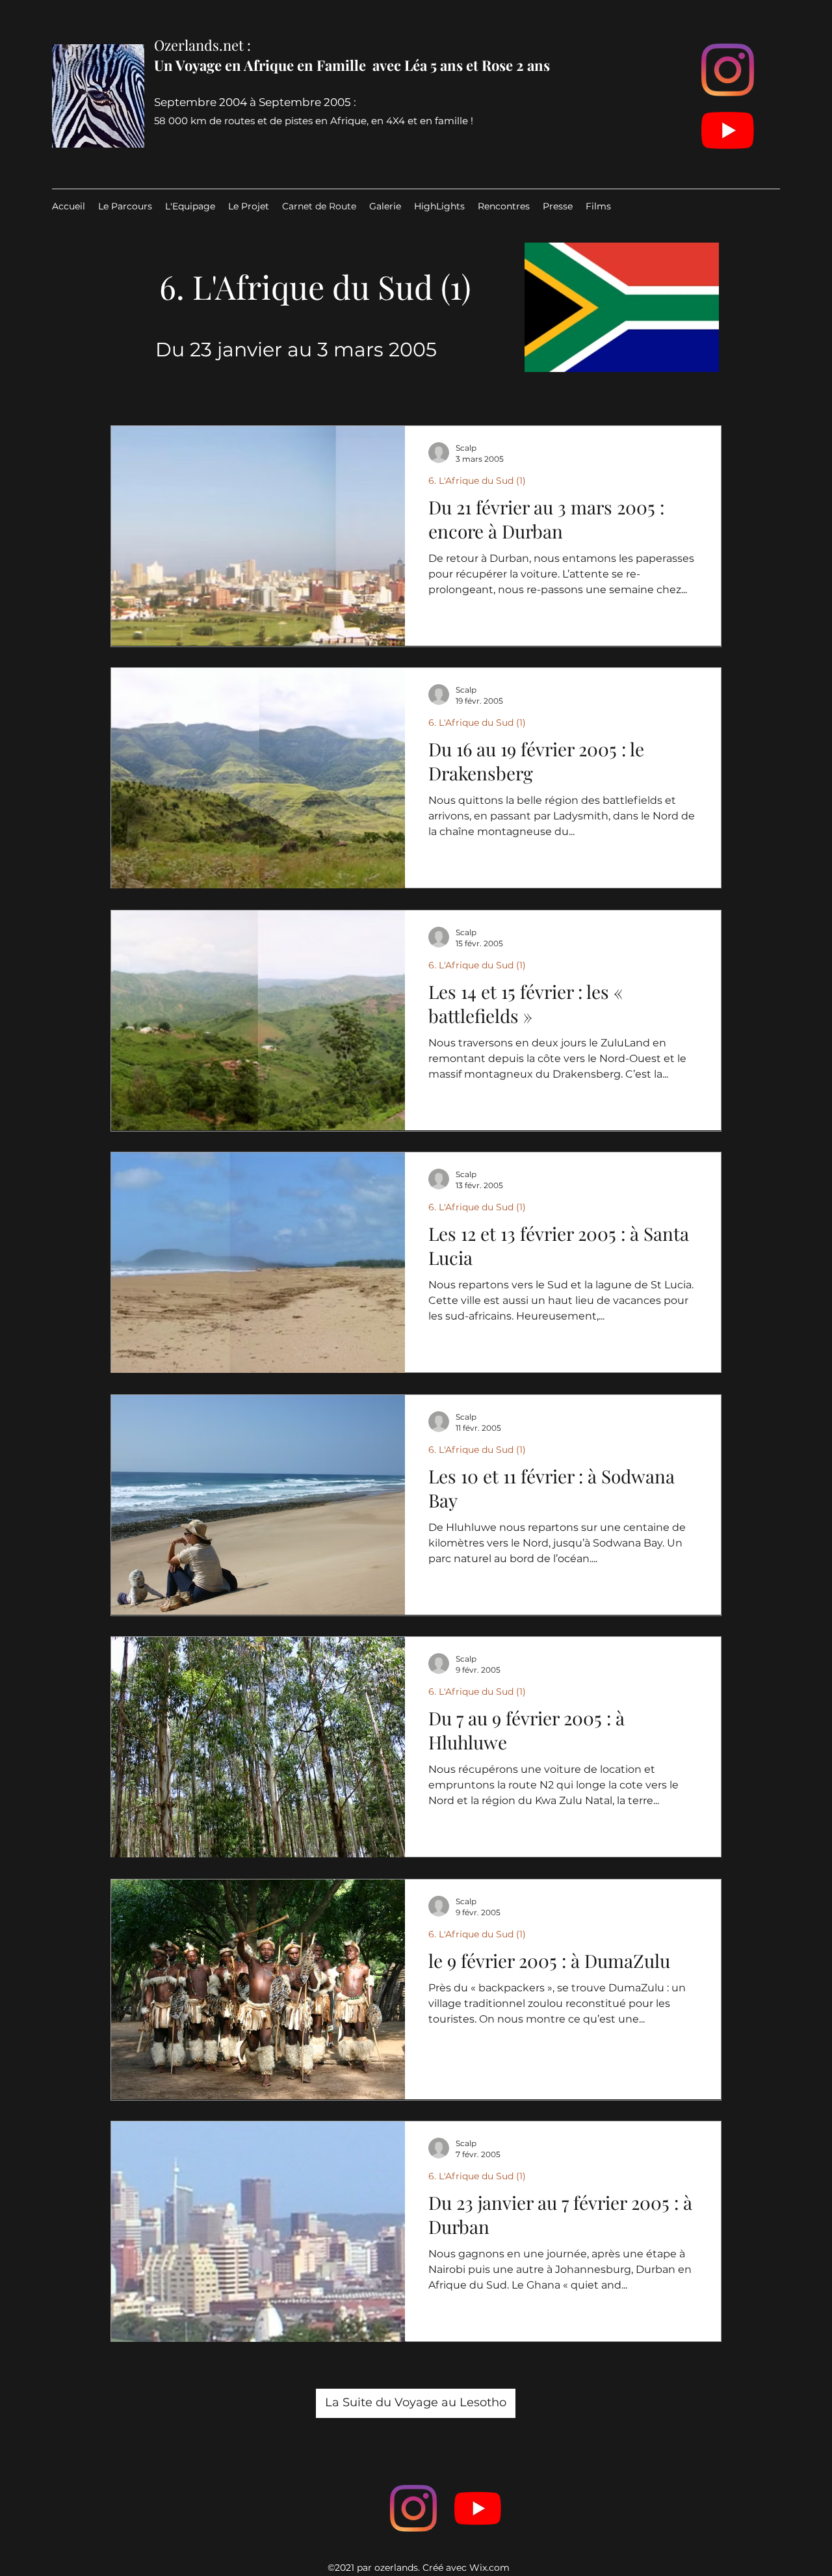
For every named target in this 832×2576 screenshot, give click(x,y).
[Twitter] (478, 2508)
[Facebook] (413, 2508)
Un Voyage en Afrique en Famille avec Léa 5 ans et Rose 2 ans (352, 65)
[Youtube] (728, 130)
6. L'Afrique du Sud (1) (477, 481)
